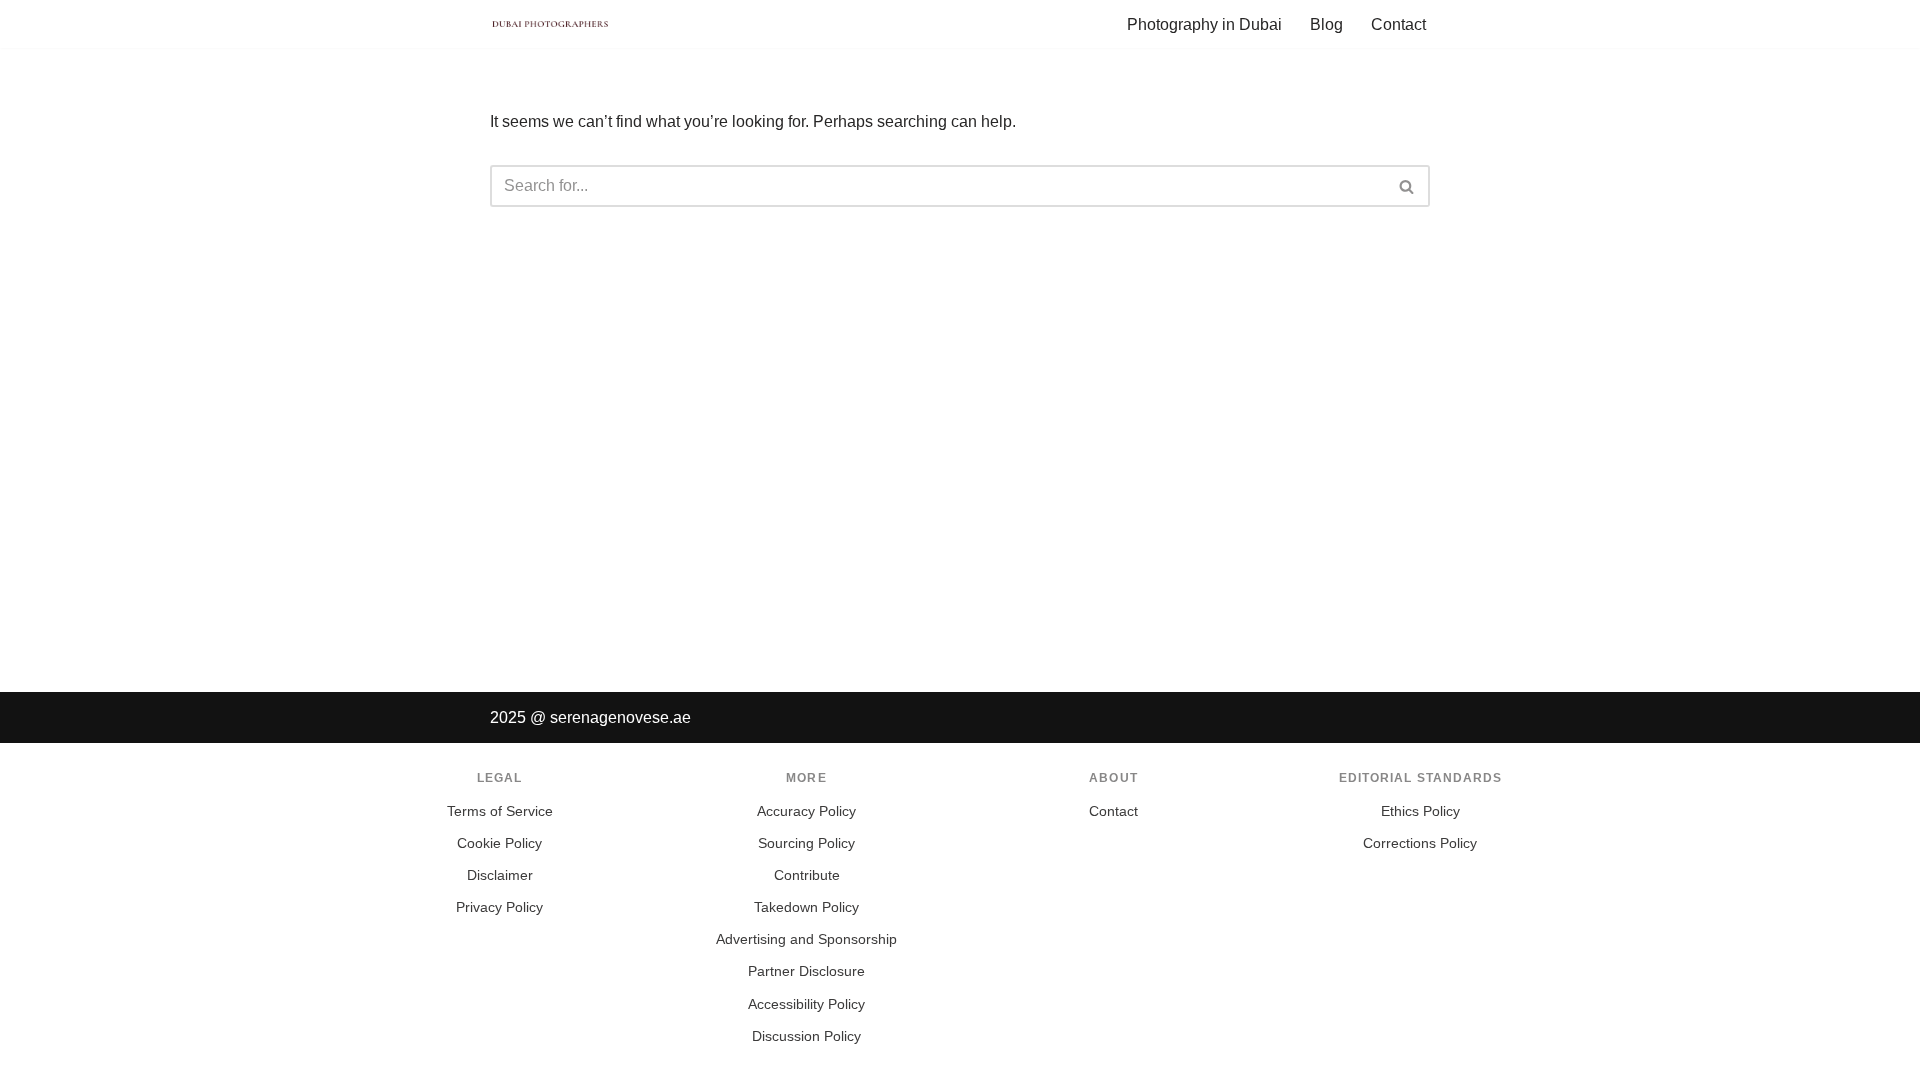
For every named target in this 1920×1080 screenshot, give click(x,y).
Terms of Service (500, 811)
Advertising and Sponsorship (806, 939)
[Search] (1407, 186)
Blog (1326, 24)
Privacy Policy (499, 907)
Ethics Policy (1420, 811)
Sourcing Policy (806, 843)
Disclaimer (500, 875)
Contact (1398, 24)
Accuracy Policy (806, 811)
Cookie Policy (499, 843)
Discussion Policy (806, 1036)
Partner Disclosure (806, 971)
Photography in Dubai (1204, 24)
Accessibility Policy (806, 1004)
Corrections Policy (1420, 843)
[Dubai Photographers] (550, 24)
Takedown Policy (806, 907)
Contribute (807, 875)
